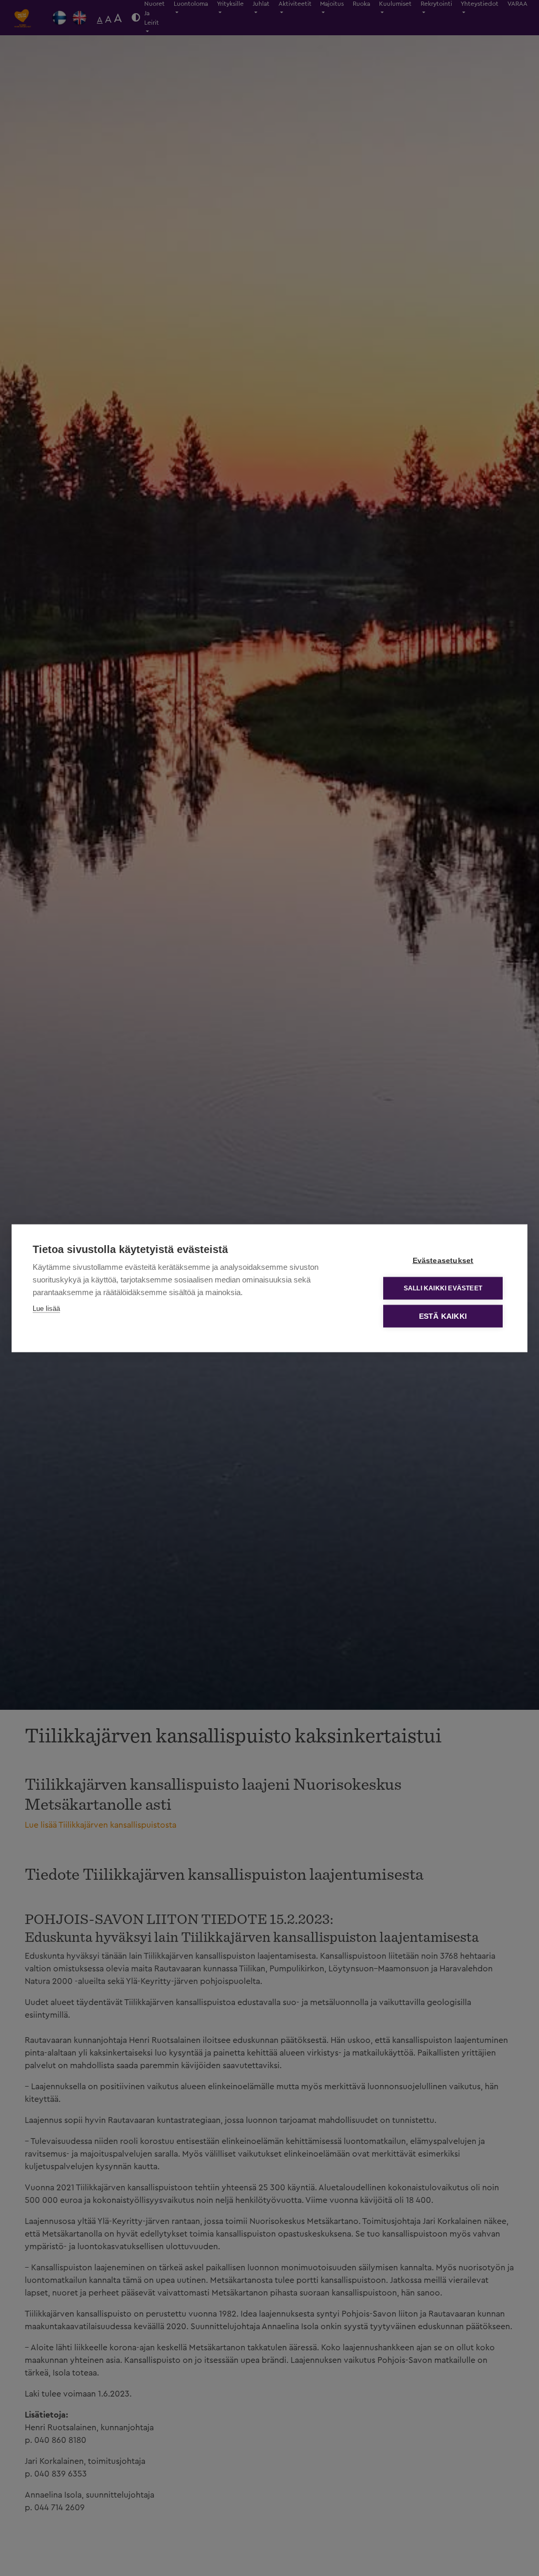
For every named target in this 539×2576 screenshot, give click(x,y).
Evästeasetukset (443, 1260)
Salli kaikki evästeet (443, 1288)
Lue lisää (46, 1308)
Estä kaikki (443, 1316)
